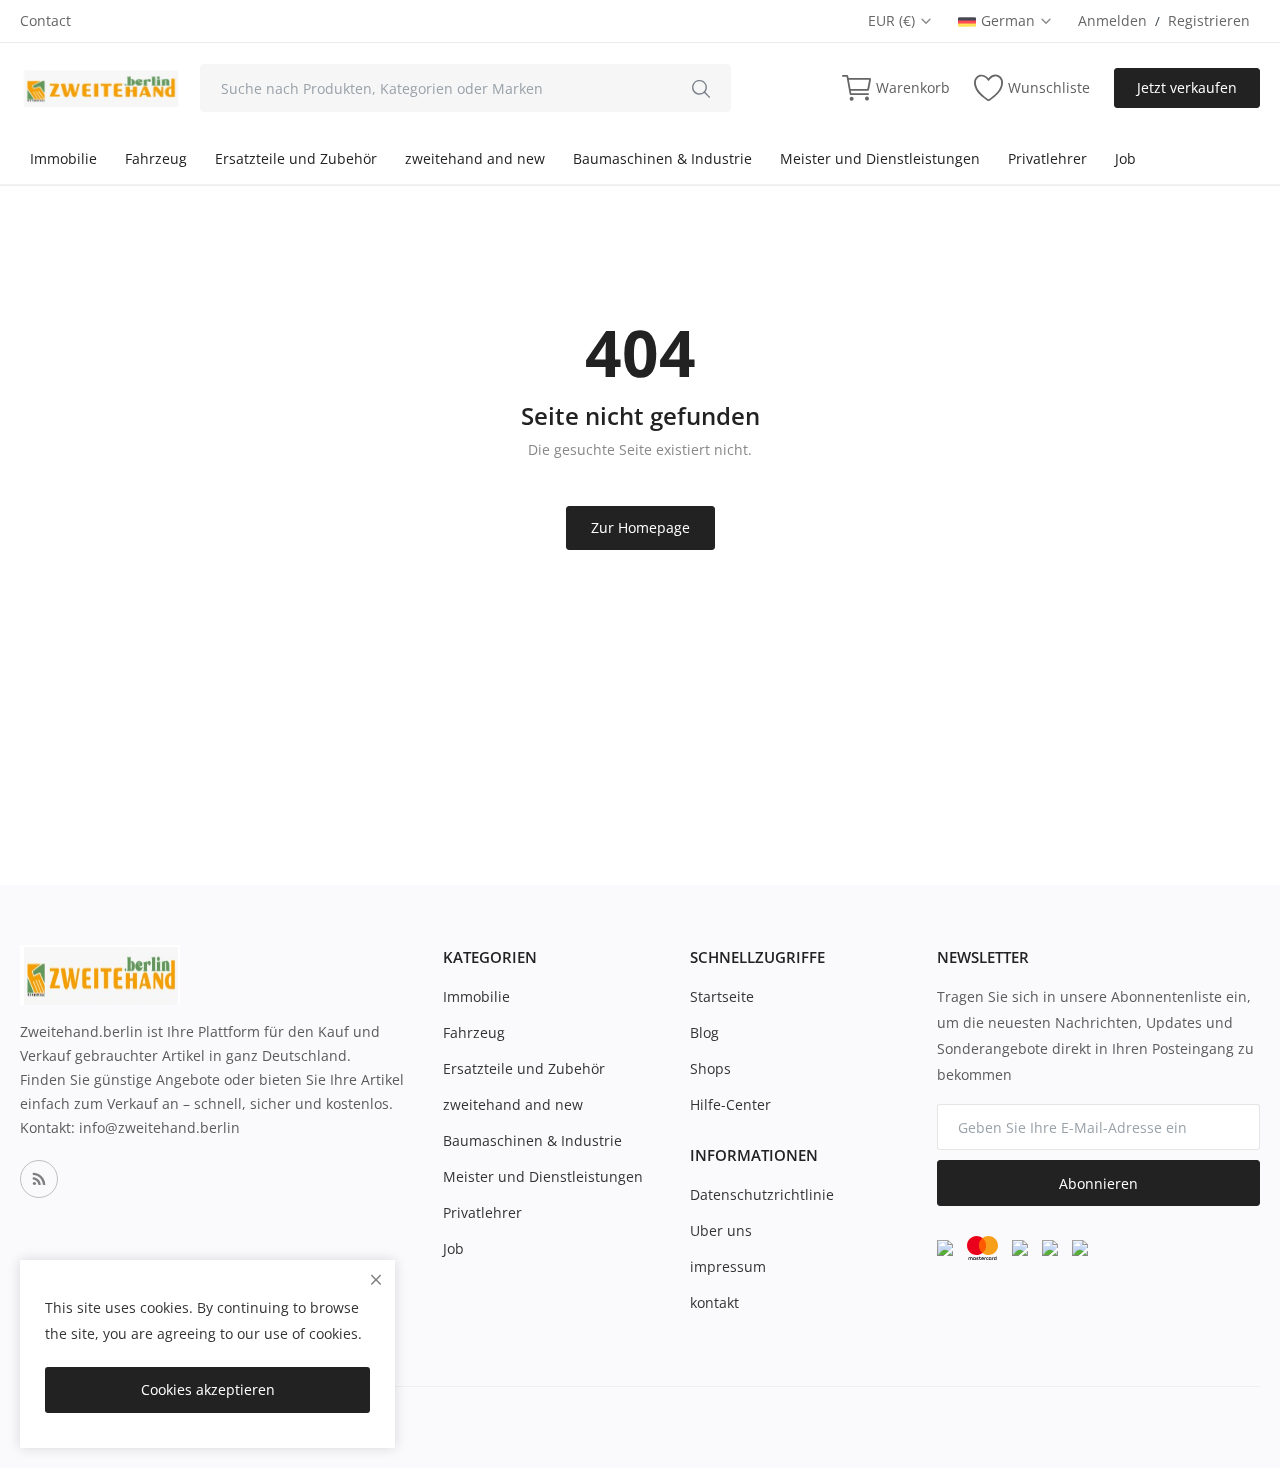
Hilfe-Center (730, 1104)
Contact (45, 20)
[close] (376, 1279)
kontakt (714, 1302)
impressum (728, 1266)
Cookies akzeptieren (208, 1389)
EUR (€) (893, 20)
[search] (701, 88)
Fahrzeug (156, 158)
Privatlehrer (1047, 158)
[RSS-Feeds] (39, 1179)
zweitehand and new (475, 158)
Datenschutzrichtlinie (762, 1194)
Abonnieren (1098, 1183)
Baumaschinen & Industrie (662, 158)
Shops (710, 1068)
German (1010, 20)
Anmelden (1112, 20)
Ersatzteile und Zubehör (296, 158)
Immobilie (63, 158)
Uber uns (721, 1230)
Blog (704, 1032)
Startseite (722, 996)
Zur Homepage (640, 527)
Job (1125, 158)
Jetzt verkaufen (1187, 87)
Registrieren (1209, 20)
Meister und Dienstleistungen (880, 158)
